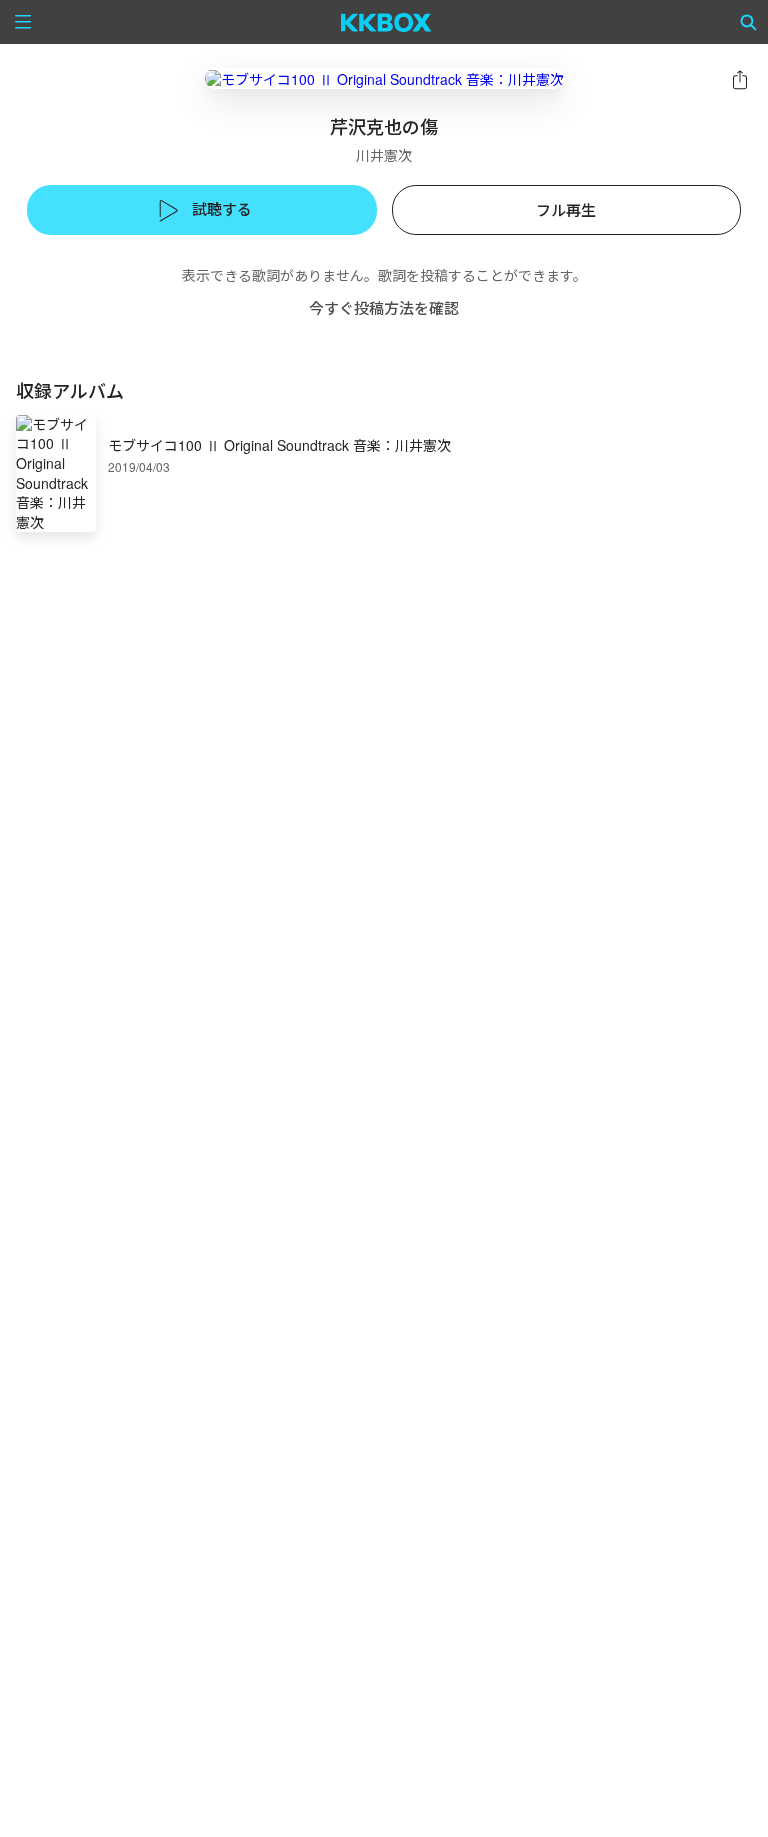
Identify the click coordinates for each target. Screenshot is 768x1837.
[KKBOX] (386, 22)
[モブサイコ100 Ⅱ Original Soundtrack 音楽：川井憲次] (384, 78)
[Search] (749, 22)
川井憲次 (384, 155)
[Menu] (23, 22)
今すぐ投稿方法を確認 (384, 307)
